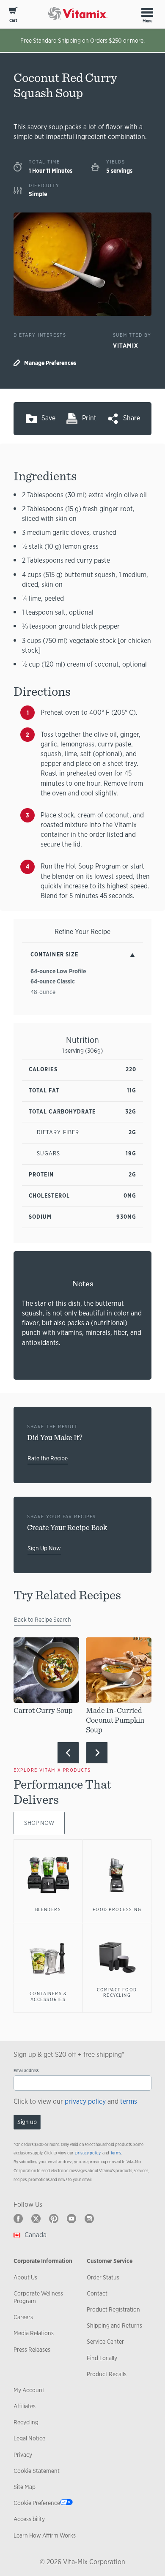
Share (132, 418)
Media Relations (34, 2333)
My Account (29, 2390)
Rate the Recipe (48, 1458)
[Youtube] (71, 2219)
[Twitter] (36, 2219)
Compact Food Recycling (117, 1993)
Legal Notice (29, 2438)
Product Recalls (107, 2374)
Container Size (54, 954)
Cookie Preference (37, 2503)
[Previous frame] (68, 1753)
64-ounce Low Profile (58, 971)
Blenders (48, 1909)
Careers (23, 2317)
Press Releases (32, 2350)
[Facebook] (18, 2219)
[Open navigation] (147, 12)
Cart (13, 20)
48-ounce (43, 992)
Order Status (103, 2277)
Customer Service (110, 2261)
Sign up (27, 2122)
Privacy (23, 2455)
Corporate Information (43, 2261)
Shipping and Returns (114, 2325)
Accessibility (29, 2519)
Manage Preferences (50, 363)
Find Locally (102, 2358)
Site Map (25, 2487)
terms (129, 2101)
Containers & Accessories (48, 1996)
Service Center (105, 2342)
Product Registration (113, 2309)
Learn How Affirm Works (45, 2535)
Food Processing (117, 1909)
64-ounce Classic (53, 981)
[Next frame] (97, 1753)
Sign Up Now (44, 1548)
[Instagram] (89, 2219)
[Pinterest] (54, 2219)
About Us (25, 2277)
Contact (97, 2293)
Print (89, 418)
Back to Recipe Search (43, 1620)
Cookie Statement (37, 2471)
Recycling (26, 2422)
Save (48, 418)
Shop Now (39, 1823)
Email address (26, 2071)
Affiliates (25, 2406)
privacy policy (85, 2101)
